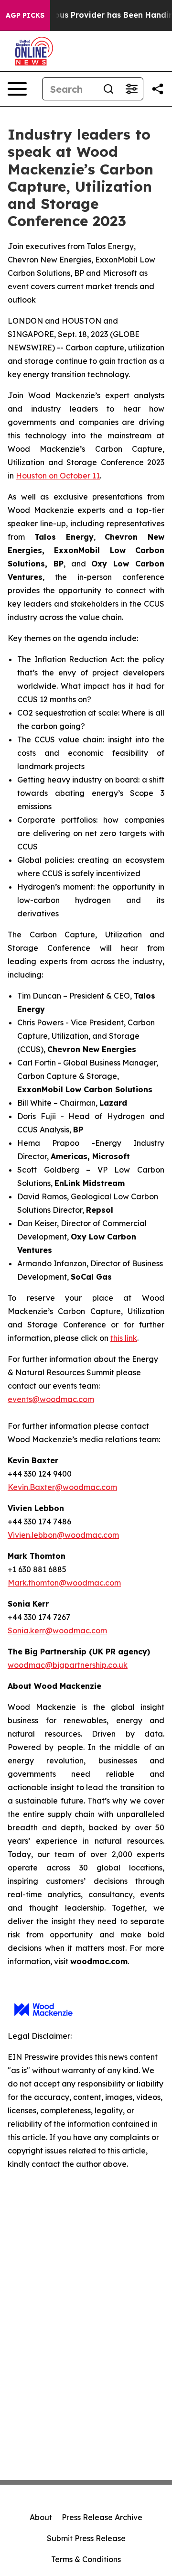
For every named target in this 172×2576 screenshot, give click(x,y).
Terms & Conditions (86, 2559)
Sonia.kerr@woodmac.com (57, 1630)
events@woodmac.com (51, 1399)
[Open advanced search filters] (131, 89)
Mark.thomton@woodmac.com (64, 1583)
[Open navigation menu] (17, 89)
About (41, 2517)
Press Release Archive (102, 2517)
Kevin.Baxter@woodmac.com (62, 1487)
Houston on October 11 (58, 476)
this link (124, 1338)
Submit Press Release (86, 2538)
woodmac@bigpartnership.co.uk (68, 1665)
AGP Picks (25, 15)
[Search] (108, 89)
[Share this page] (158, 89)
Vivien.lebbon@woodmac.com (63, 1535)
